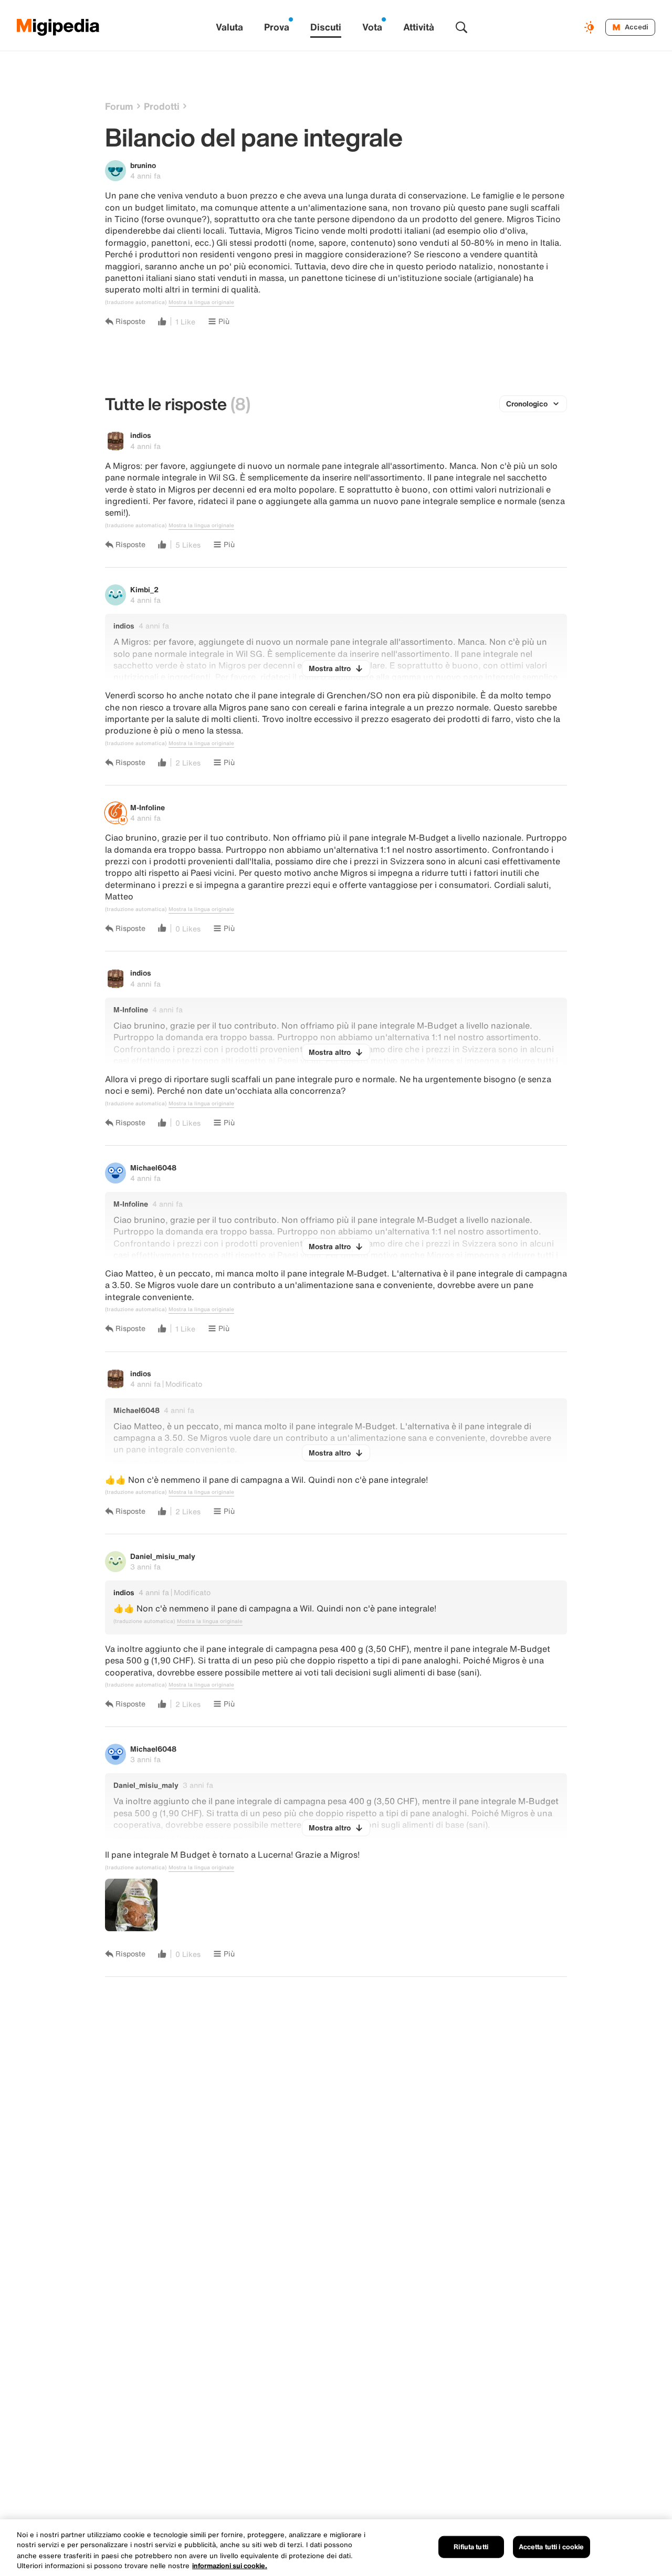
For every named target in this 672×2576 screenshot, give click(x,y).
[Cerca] (461, 27)
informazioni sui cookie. (230, 2565)
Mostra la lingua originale (201, 302)
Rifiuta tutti (471, 2547)
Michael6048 (153, 1167)
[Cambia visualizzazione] (591, 27)
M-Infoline (148, 807)
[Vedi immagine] (131, 1905)
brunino (143, 165)
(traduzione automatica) (136, 302)
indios (141, 435)
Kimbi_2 (144, 589)
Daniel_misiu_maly (163, 1556)
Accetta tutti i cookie (552, 2547)
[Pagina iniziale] (58, 27)
